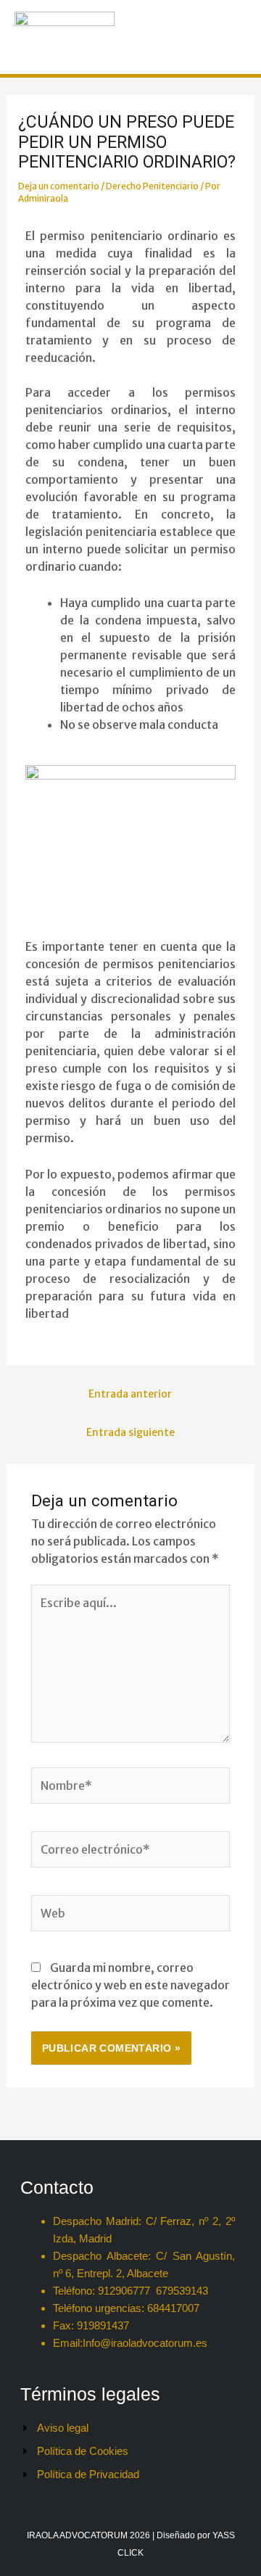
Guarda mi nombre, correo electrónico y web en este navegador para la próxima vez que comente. (130, 1985)
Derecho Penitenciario (152, 186)
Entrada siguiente (130, 1432)
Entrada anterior (130, 1394)
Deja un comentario (59, 186)
